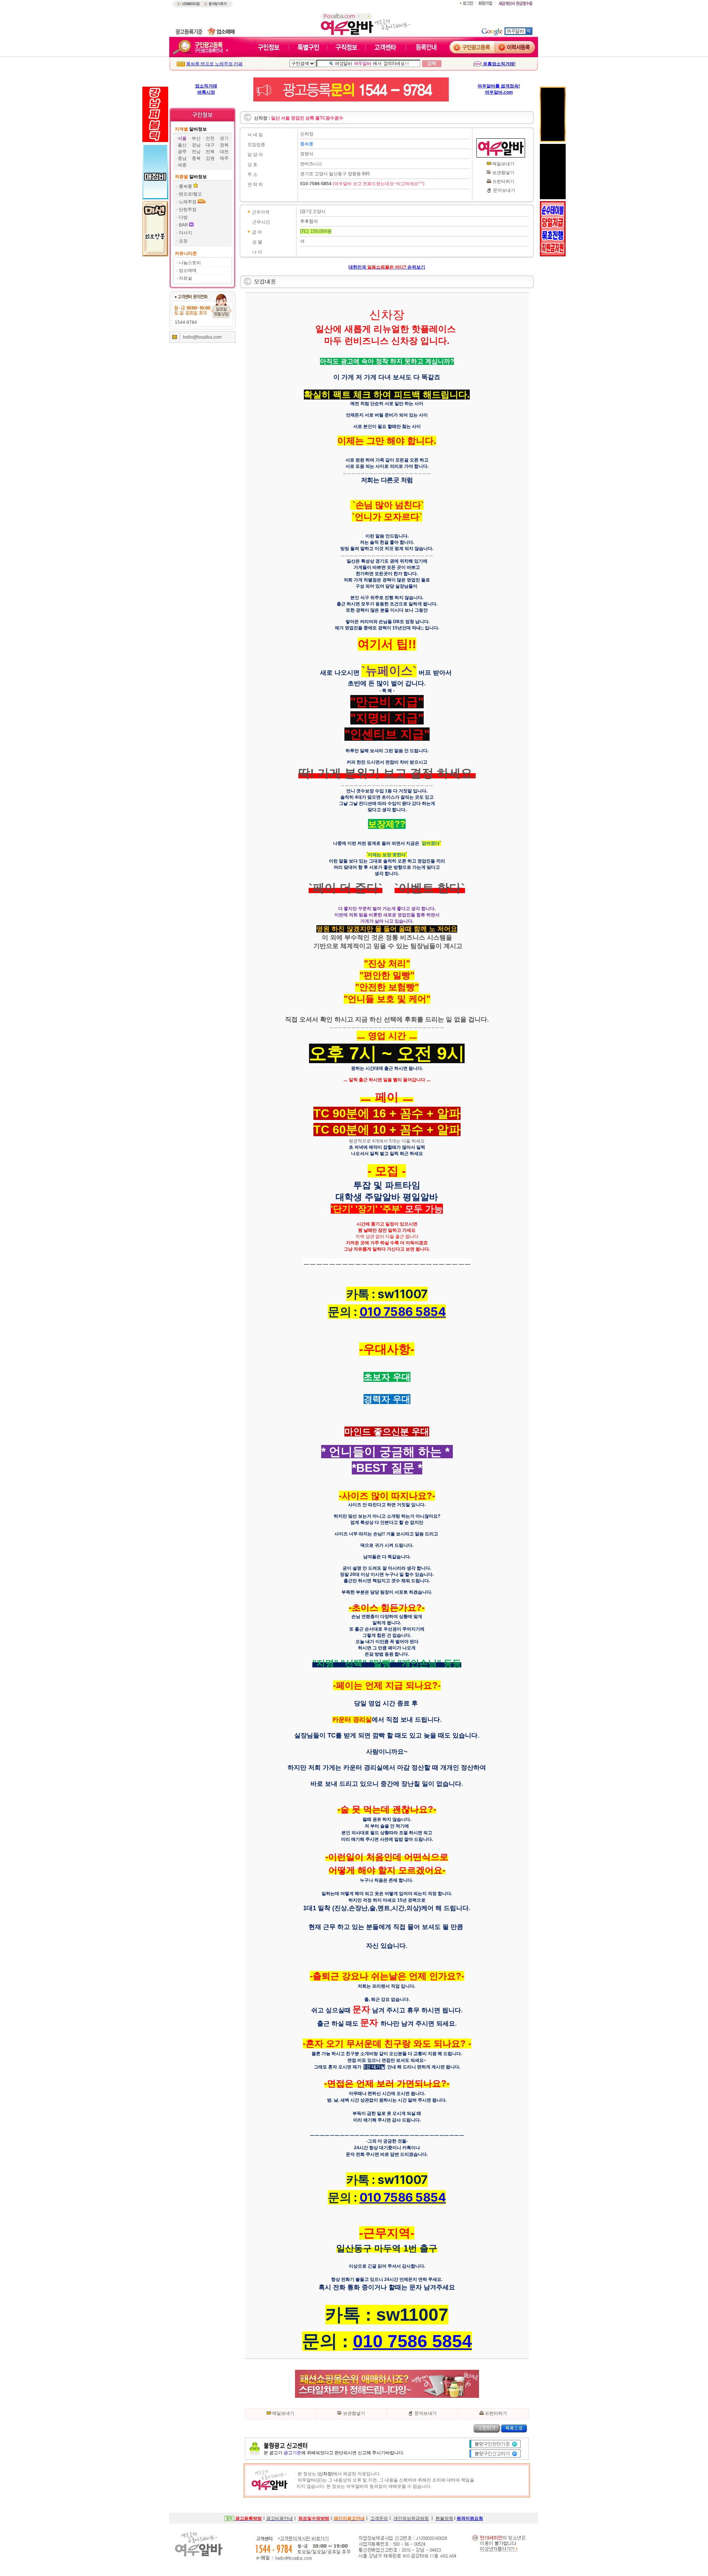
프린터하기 (503, 181)
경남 (196, 145)
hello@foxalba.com (202, 337)
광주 (182, 152)
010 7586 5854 (403, 1312)
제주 (224, 158)
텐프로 (207, 64)
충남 (182, 158)
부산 (196, 138)
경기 (224, 138)
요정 (183, 241)
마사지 (185, 233)
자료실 (185, 278)
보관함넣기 (503, 173)
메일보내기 (503, 164)
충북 (196, 158)
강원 (210, 158)
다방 (183, 217)
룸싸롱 (193, 64)
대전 (224, 152)
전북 (210, 152)
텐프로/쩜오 (190, 194)
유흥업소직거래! (499, 64)
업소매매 (188, 270)
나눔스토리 (190, 263)
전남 (196, 152)
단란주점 (188, 210)
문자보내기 (504, 190)
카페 (238, 64)
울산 (182, 145)
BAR (184, 225)
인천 (210, 138)
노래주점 (224, 64)
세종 (182, 165)
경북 (224, 145)
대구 (210, 145)
